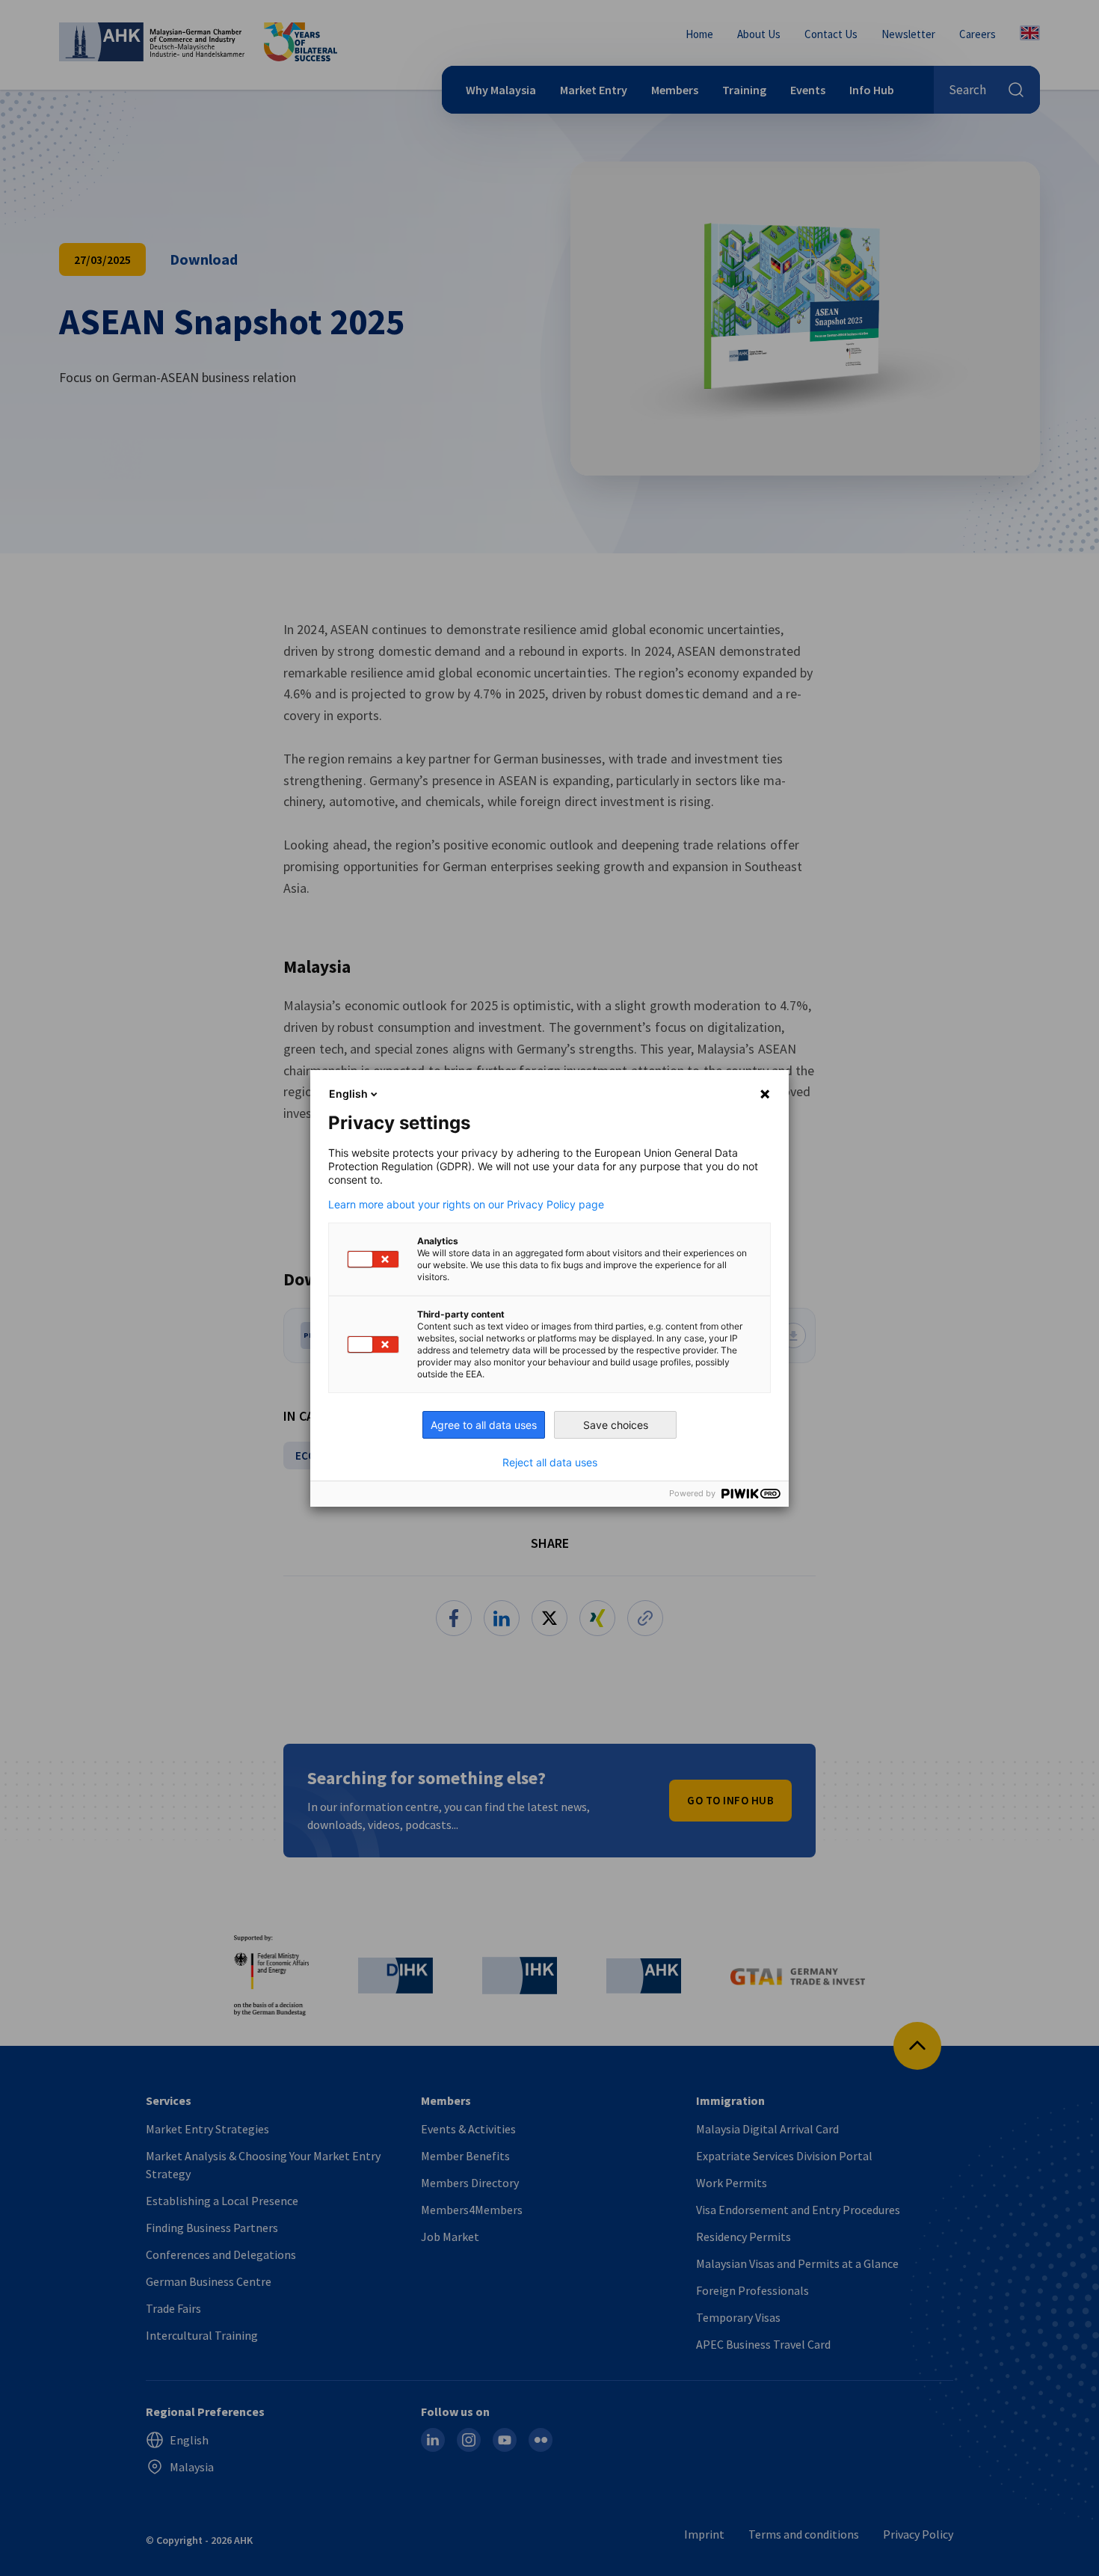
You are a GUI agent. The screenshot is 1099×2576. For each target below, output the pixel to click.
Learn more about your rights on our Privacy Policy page (466, 1205)
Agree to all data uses (484, 1425)
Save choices (616, 1425)
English (348, 1094)
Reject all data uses (550, 1463)
